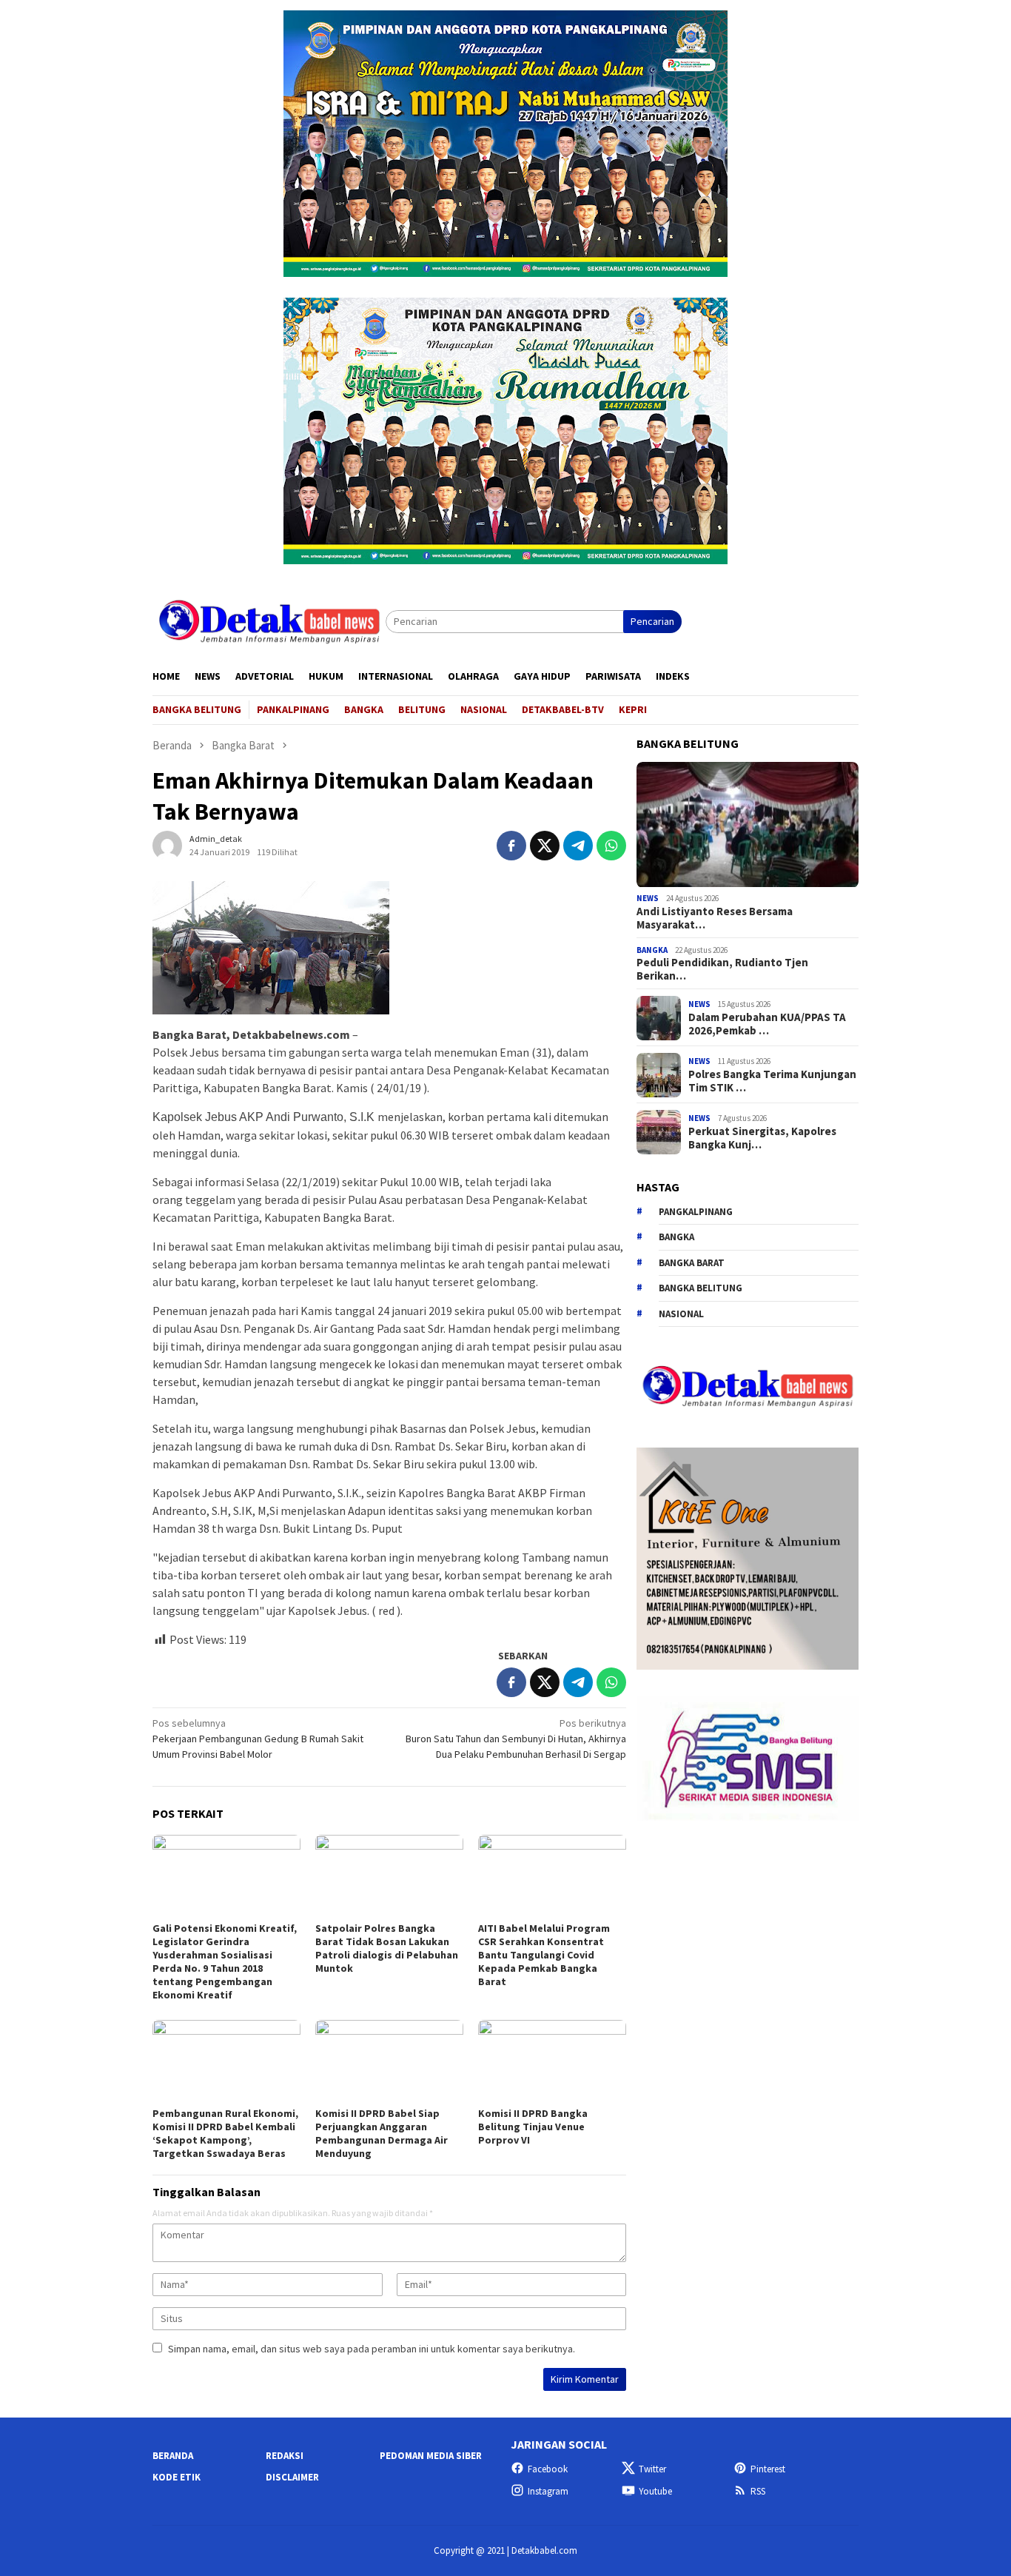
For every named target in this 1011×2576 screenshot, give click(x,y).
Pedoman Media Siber (431, 2456)
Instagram (548, 2491)
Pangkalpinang (696, 1212)
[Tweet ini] (545, 846)
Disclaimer (292, 2477)
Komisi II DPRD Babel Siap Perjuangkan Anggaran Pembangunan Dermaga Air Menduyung (382, 2133)
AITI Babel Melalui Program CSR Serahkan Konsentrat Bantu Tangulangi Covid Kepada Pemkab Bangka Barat (544, 1955)
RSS (758, 2491)
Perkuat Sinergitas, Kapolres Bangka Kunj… (762, 1138)
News (648, 899)
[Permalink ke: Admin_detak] (167, 845)
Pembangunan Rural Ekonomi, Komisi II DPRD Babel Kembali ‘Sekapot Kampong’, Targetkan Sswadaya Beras (225, 2133)
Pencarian (652, 621)
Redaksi (285, 2456)
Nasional (681, 1314)
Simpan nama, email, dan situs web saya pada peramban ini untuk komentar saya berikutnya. (372, 2349)
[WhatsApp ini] (611, 846)
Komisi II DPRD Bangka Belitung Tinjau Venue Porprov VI (533, 2127)
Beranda (173, 2456)
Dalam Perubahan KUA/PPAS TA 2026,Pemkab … (767, 1024)
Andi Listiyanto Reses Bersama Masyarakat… (715, 918)
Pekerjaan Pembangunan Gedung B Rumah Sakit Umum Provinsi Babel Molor (258, 1739)
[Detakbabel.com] (269, 620)
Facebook (548, 2469)
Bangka (652, 950)
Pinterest (768, 2469)
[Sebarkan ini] (511, 846)
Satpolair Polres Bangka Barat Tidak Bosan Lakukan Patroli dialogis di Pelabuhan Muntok (387, 1948)
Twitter (652, 2469)
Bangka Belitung (701, 1289)
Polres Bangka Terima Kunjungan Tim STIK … (772, 1081)
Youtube (655, 2491)
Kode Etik (177, 2477)
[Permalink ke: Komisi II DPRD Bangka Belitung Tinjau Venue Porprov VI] (552, 2061)
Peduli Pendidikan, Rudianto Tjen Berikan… (722, 970)
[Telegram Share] (578, 846)
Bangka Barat (692, 1263)
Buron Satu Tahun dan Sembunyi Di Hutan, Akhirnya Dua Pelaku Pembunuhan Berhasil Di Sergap (516, 1739)
